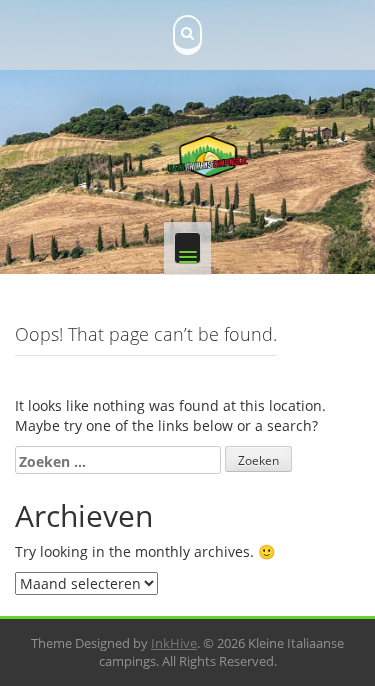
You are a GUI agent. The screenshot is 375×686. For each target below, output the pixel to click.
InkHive (174, 643)
